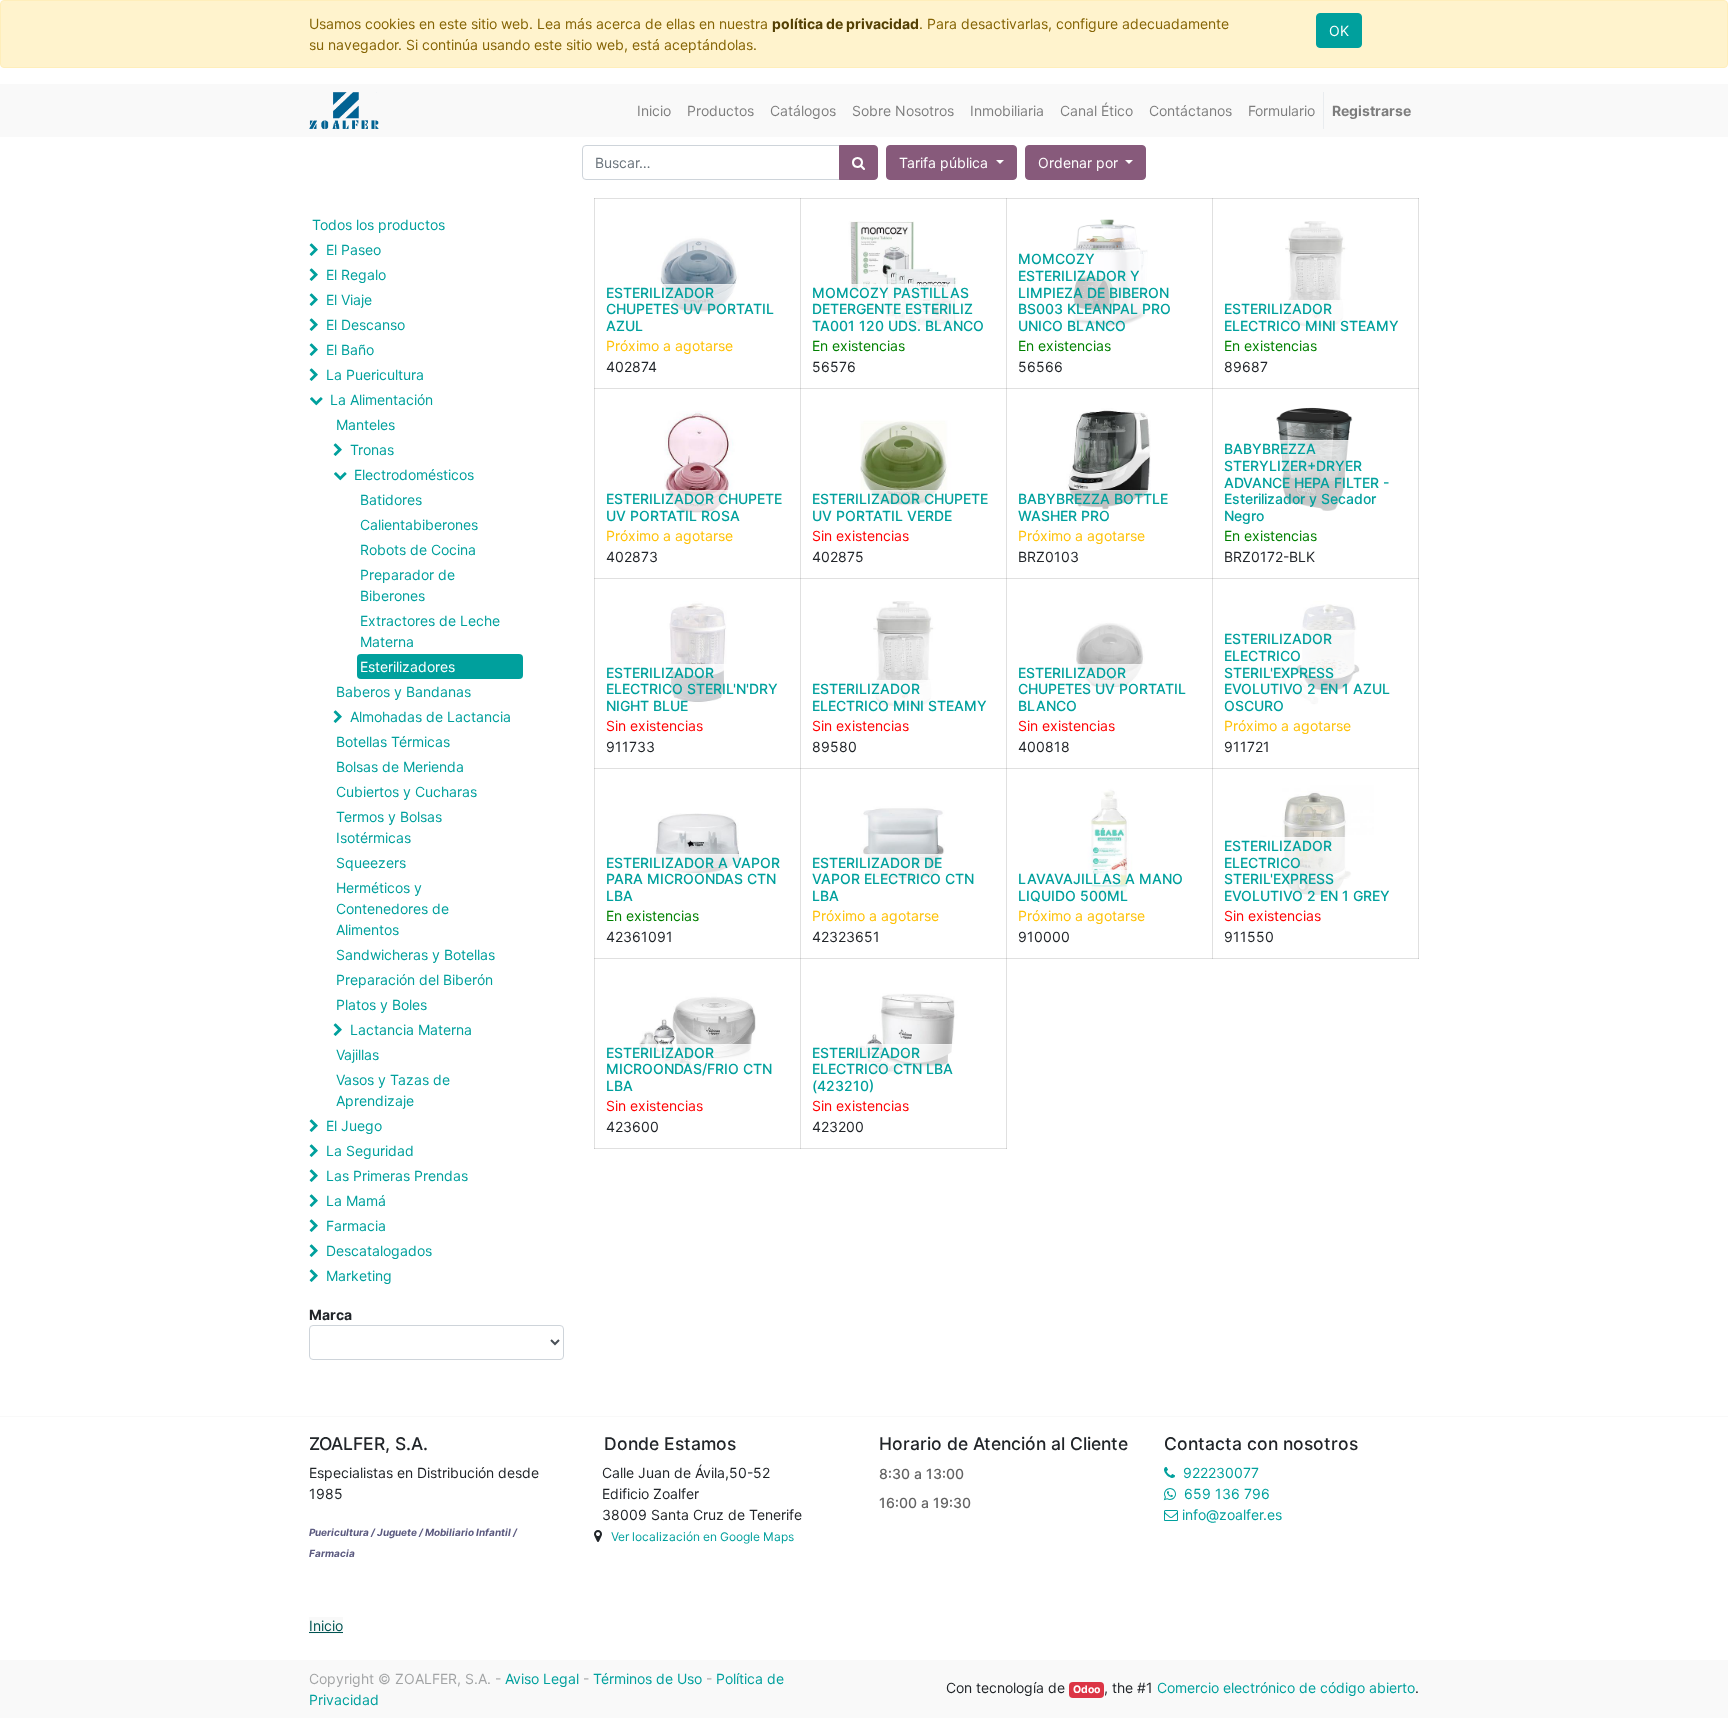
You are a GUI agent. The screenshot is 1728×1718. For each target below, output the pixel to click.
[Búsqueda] (858, 162)
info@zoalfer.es (1232, 1514)
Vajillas (357, 1054)
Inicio (326, 1625)
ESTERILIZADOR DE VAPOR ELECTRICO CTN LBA (893, 879)
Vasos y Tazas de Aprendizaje (393, 1090)
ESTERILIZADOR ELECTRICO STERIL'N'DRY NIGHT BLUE (692, 689)
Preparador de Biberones (407, 585)
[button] (1086, 162)
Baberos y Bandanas (403, 691)
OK (1339, 30)
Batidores (391, 499)
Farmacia (356, 1225)
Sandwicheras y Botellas (415, 954)
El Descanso (365, 324)
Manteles (365, 424)
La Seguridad (370, 1150)
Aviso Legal (542, 1678)
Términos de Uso (647, 1678)
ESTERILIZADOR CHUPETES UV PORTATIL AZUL (690, 309)
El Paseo (353, 249)
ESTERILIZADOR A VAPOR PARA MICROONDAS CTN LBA (693, 879)
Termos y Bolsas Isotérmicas (389, 827)
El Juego (354, 1125)
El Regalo (356, 274)
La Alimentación (381, 399)
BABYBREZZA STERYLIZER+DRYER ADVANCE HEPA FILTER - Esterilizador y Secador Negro (1306, 482)
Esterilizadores (407, 666)
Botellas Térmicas (393, 741)
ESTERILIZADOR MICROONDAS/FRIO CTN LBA (689, 1069)
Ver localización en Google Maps (702, 1536)
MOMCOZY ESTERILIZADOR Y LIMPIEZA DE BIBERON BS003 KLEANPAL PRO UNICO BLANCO (1094, 292)
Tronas (372, 449)
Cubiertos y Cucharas (406, 791)
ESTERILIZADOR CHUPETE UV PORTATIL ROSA (694, 507)
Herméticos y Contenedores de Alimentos (392, 908)
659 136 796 (1227, 1493)
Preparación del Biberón (414, 979)
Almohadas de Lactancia (430, 716)
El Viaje (349, 299)
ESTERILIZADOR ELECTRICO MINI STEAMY (1311, 317)
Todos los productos (378, 224)
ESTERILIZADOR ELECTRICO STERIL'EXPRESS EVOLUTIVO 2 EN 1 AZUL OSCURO (1307, 672)
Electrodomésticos (414, 474)
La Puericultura (375, 374)
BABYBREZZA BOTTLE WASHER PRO (1093, 507)
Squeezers (371, 862)
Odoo (1086, 1689)
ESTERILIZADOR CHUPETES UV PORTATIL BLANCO (1102, 689)
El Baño (350, 349)
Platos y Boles (381, 1004)
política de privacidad (845, 23)
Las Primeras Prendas (397, 1175)
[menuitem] (654, 110)
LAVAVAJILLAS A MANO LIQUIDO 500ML (1100, 887)
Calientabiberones (419, 524)
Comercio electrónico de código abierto (1286, 1687)
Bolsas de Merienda (400, 766)
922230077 (1221, 1472)
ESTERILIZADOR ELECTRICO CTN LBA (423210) (882, 1069)
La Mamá (356, 1200)
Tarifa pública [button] (945, 162)
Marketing (359, 1275)
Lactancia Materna (411, 1029)
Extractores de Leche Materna (430, 631)
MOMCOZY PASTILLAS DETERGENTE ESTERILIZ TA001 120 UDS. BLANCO (898, 309)
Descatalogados (379, 1250)
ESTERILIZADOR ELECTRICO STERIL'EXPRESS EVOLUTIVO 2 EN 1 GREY (1307, 870)
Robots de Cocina (418, 549)
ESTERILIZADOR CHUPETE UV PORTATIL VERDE (900, 507)
